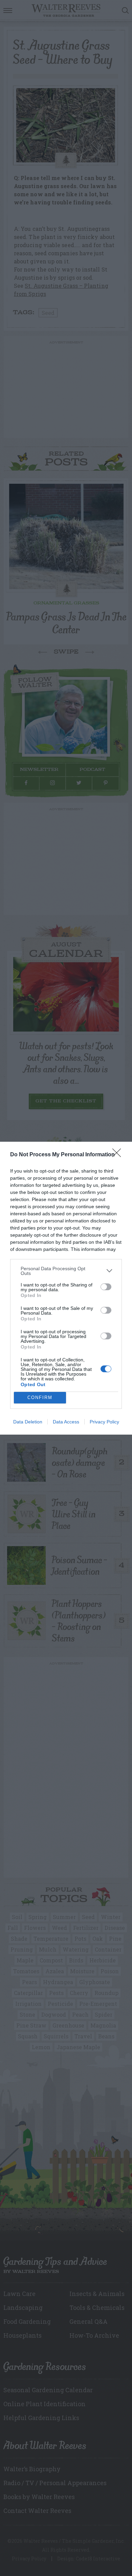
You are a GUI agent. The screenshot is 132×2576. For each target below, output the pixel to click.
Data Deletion (28, 1422)
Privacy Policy (104, 1422)
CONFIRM (40, 1397)
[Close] (119, 1155)
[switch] (106, 1287)
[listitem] (66, 1271)
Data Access (66, 1422)
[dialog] (66, 1288)
